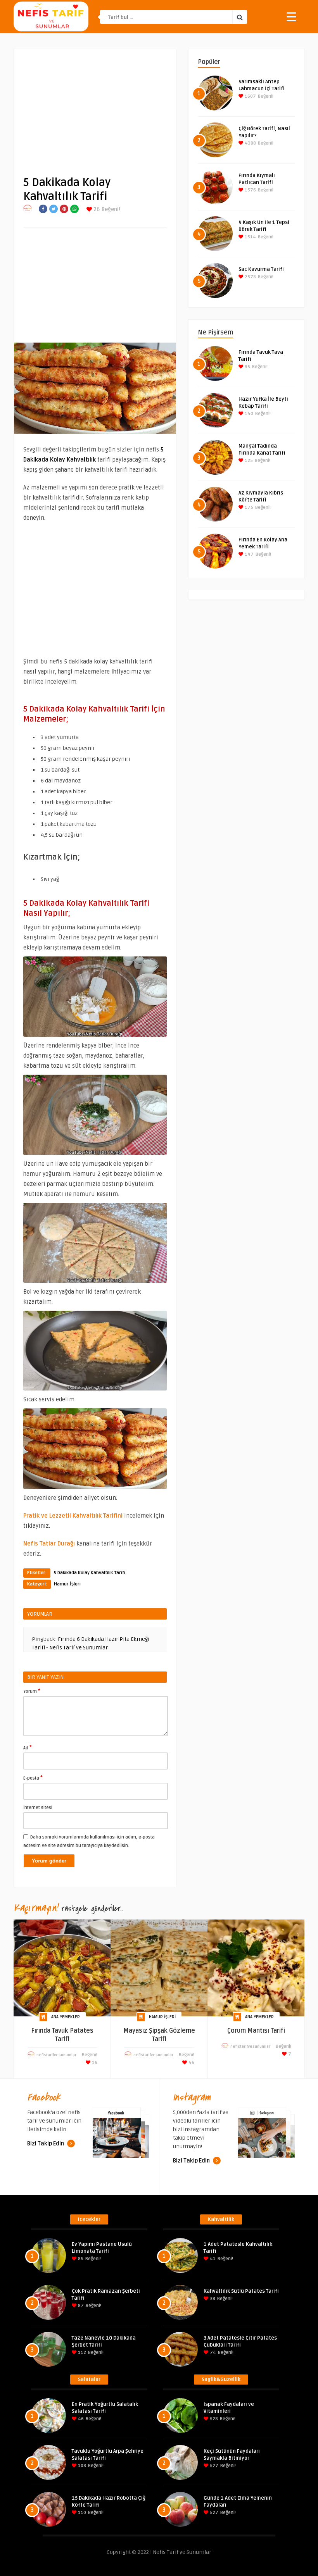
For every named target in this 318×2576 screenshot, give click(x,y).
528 (213, 2419)
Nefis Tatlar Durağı (49, 1544)
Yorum (32, 1691)
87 (80, 2306)
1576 (250, 190)
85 (80, 2259)
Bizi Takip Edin (46, 2144)
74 (212, 2353)
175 (248, 507)
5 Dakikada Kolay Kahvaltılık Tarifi (89, 1573)
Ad (28, 1747)
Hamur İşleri (67, 1584)
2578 (250, 277)
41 (212, 2259)
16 (94, 2063)
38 (212, 2299)
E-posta (33, 1778)
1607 (250, 96)
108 (81, 2466)
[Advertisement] (95, 107)
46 (191, 2063)
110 (81, 2513)
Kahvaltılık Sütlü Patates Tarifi (241, 2291)
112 (81, 2353)
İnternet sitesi (38, 1808)
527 (213, 2466)
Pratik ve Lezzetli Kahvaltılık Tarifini (73, 1516)
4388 (250, 143)
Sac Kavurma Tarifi (261, 269)
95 (247, 367)
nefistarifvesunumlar (56, 2055)
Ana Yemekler (66, 2017)
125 (248, 461)
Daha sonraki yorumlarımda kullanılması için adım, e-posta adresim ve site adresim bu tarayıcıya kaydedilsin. (89, 1841)
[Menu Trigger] (291, 16)
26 (96, 209)
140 (248, 414)
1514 (250, 237)
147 (249, 554)
